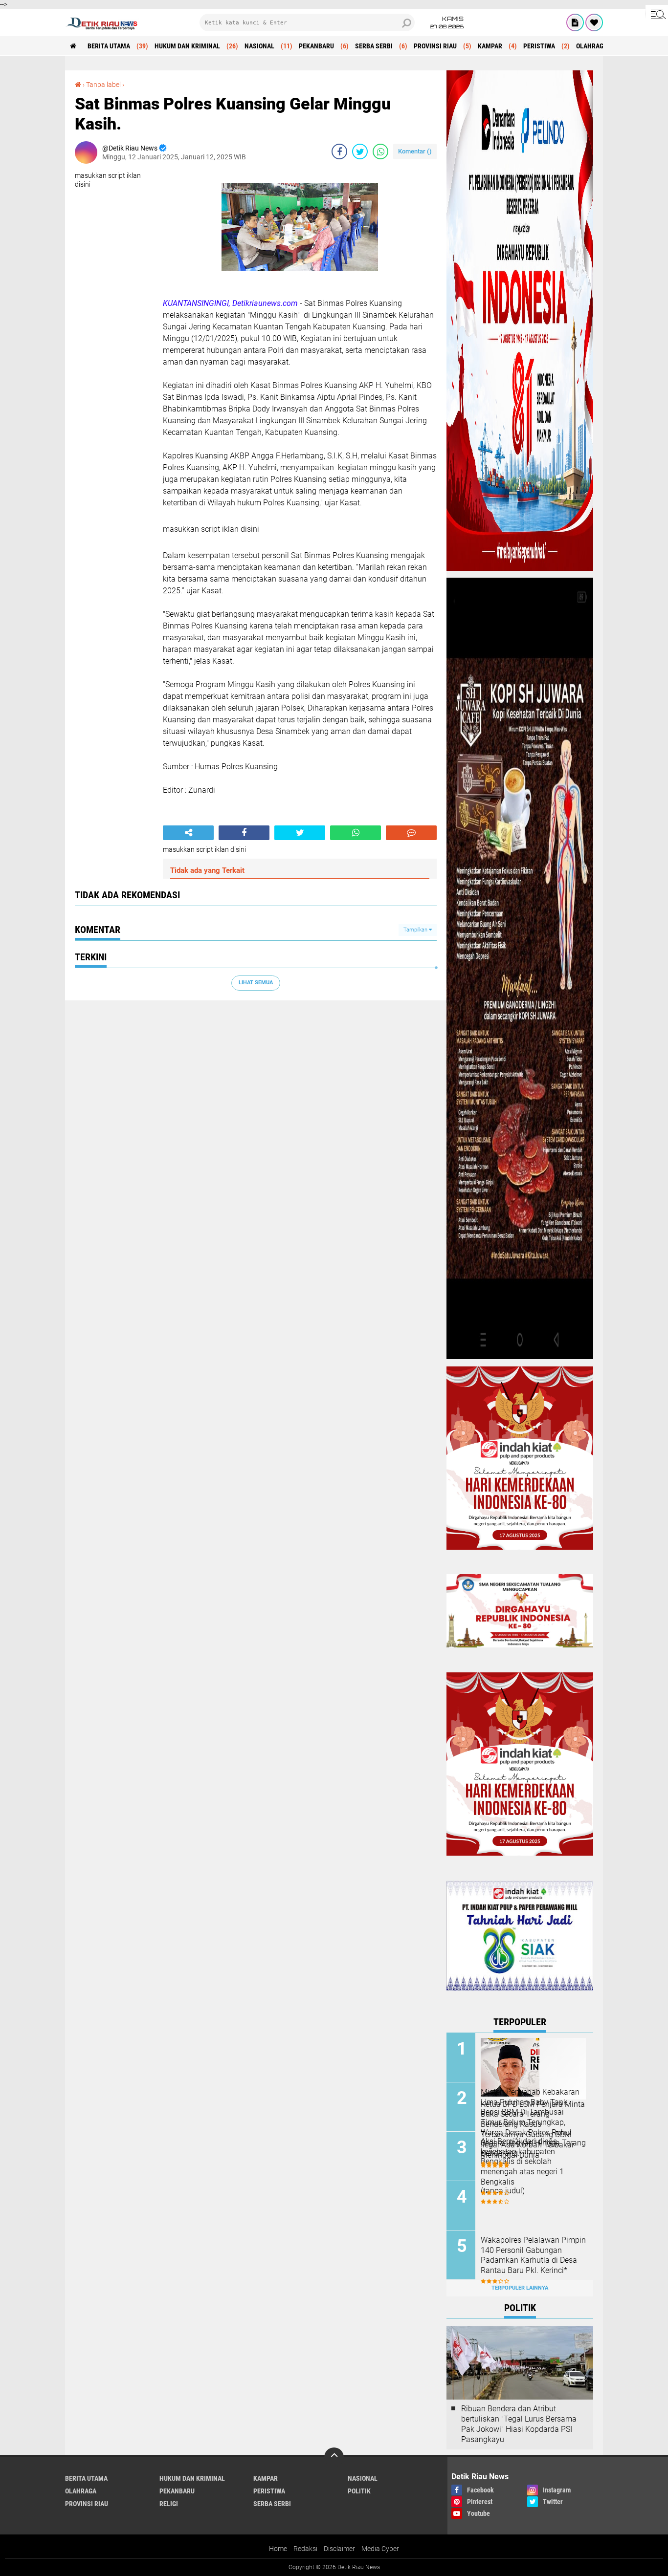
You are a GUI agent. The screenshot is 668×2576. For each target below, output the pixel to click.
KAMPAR (490, 46)
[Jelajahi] (657, 14)
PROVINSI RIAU (435, 46)
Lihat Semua (256, 983)
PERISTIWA (539, 46)
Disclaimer (339, 2549)
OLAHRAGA (592, 46)
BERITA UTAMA (109, 46)
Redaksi (305, 2549)
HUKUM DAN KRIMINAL (187, 46)
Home (278, 2549)
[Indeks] (575, 22)
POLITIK (359, 2491)
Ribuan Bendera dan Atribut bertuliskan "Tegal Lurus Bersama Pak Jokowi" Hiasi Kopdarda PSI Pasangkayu (519, 2424)
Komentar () (415, 151)
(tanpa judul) (503, 2191)
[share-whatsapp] (380, 152)
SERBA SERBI (374, 46)
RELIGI (169, 2504)
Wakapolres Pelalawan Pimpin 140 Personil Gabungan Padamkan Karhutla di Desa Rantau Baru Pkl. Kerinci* (533, 2255)
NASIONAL (259, 46)
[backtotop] (334, 2457)
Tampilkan (416, 930)
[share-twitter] (360, 152)
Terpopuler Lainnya (520, 2288)
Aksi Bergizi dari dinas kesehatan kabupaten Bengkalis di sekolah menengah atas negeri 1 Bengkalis (522, 2162)
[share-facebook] (339, 152)
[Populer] (594, 22)
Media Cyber (380, 2549)
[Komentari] (411, 833)
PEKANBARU (316, 46)
